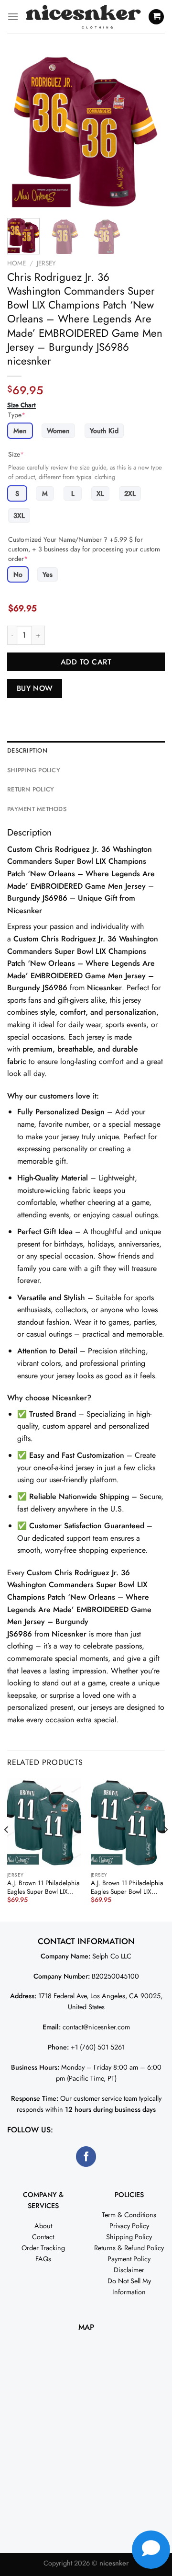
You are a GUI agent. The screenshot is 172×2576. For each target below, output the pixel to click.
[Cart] (156, 17)
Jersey (46, 263)
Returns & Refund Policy (129, 2248)
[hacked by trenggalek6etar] (83, 17)
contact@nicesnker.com (96, 2027)
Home (16, 263)
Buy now (35, 688)
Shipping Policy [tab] (34, 770)
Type (17, 415)
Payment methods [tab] (37, 809)
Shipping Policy (129, 2237)
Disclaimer (129, 2270)
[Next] (150, 132)
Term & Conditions (129, 2215)
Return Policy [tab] (31, 789)
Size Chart (21, 405)
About (43, 2226)
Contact (43, 2237)
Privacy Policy (129, 2226)
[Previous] (22, 132)
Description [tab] (27, 750)
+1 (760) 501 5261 (98, 2047)
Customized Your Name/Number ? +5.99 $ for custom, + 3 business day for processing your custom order (84, 549)
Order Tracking (43, 2248)
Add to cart (86, 662)
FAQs (43, 2259)
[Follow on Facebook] (86, 2157)
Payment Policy (129, 2259)
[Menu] (13, 17)
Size (16, 454)
